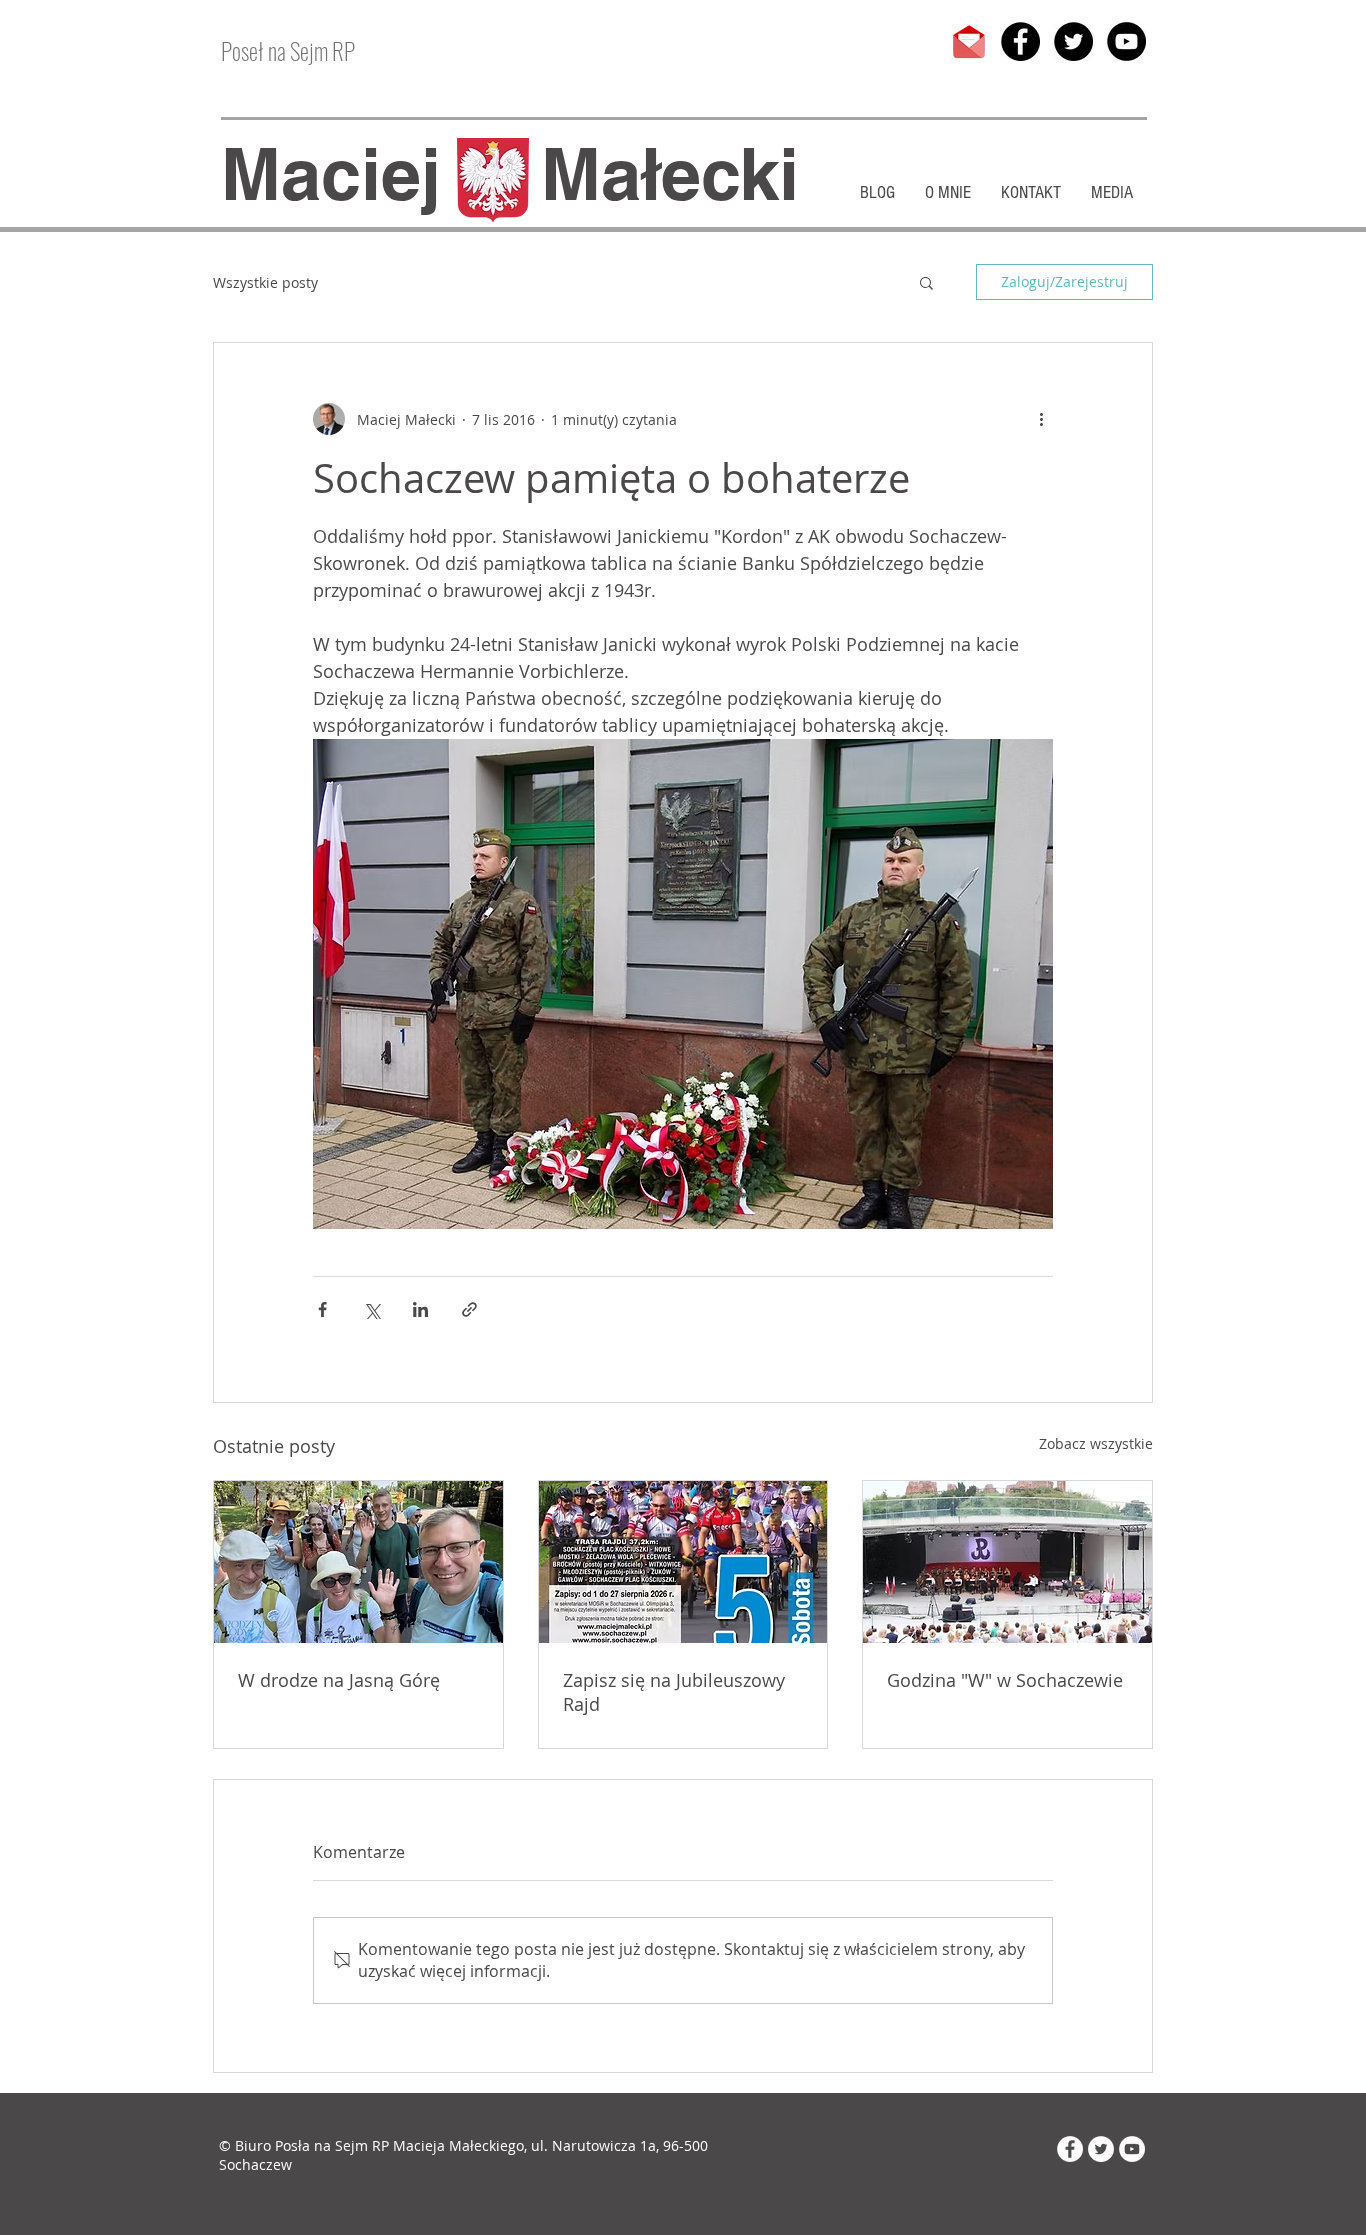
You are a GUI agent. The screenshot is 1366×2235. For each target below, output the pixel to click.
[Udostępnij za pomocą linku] (469, 1309)
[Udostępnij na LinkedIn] (420, 1309)
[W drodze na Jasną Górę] (358, 1562)
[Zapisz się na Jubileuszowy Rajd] (683, 1562)
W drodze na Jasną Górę (339, 1680)
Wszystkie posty (265, 282)
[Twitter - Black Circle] (1073, 41)
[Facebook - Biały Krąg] (1070, 2149)
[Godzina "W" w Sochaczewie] (1007, 1562)
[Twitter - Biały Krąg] (1101, 2149)
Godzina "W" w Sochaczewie (1005, 1680)
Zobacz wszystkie (1096, 1443)
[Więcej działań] (1041, 419)
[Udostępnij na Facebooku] (322, 1309)
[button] (926, 282)
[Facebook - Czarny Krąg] (1020, 41)
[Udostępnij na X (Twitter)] (371, 1309)
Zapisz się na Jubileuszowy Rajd (674, 1692)
